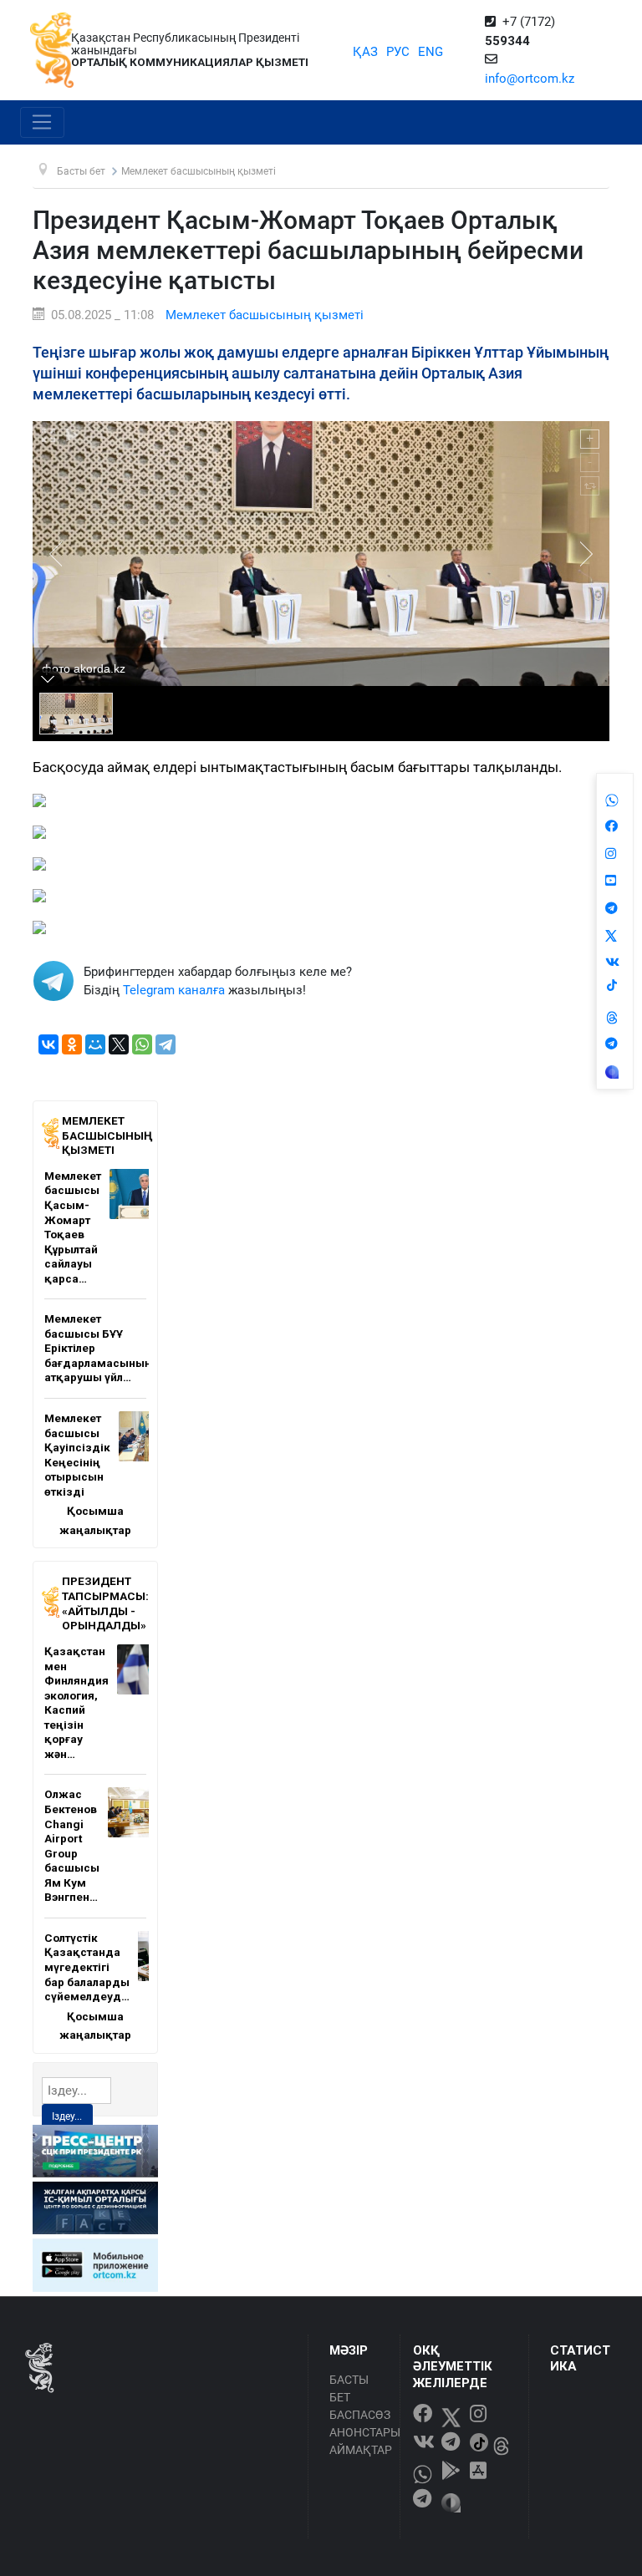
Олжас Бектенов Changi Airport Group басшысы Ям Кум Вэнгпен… (72, 1845)
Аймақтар (360, 2450)
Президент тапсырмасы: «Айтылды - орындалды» (105, 1603)
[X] (119, 1044)
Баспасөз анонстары (360, 2424)
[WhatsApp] (142, 1044)
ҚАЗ (365, 52)
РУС (398, 52)
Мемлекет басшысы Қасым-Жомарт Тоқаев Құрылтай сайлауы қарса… (73, 1227)
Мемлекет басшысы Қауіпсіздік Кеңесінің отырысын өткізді (77, 1455)
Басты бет (349, 2388)
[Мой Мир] (95, 1044)
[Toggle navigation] (42, 123)
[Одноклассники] (72, 1044)
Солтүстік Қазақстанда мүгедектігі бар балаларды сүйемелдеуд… (87, 1967)
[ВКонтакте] (48, 1044)
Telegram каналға (174, 990)
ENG (431, 52)
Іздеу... (67, 2116)
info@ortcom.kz (530, 79)
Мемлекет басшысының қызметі (265, 315)
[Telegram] (166, 1044)
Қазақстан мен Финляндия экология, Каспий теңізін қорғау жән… (76, 1702)
